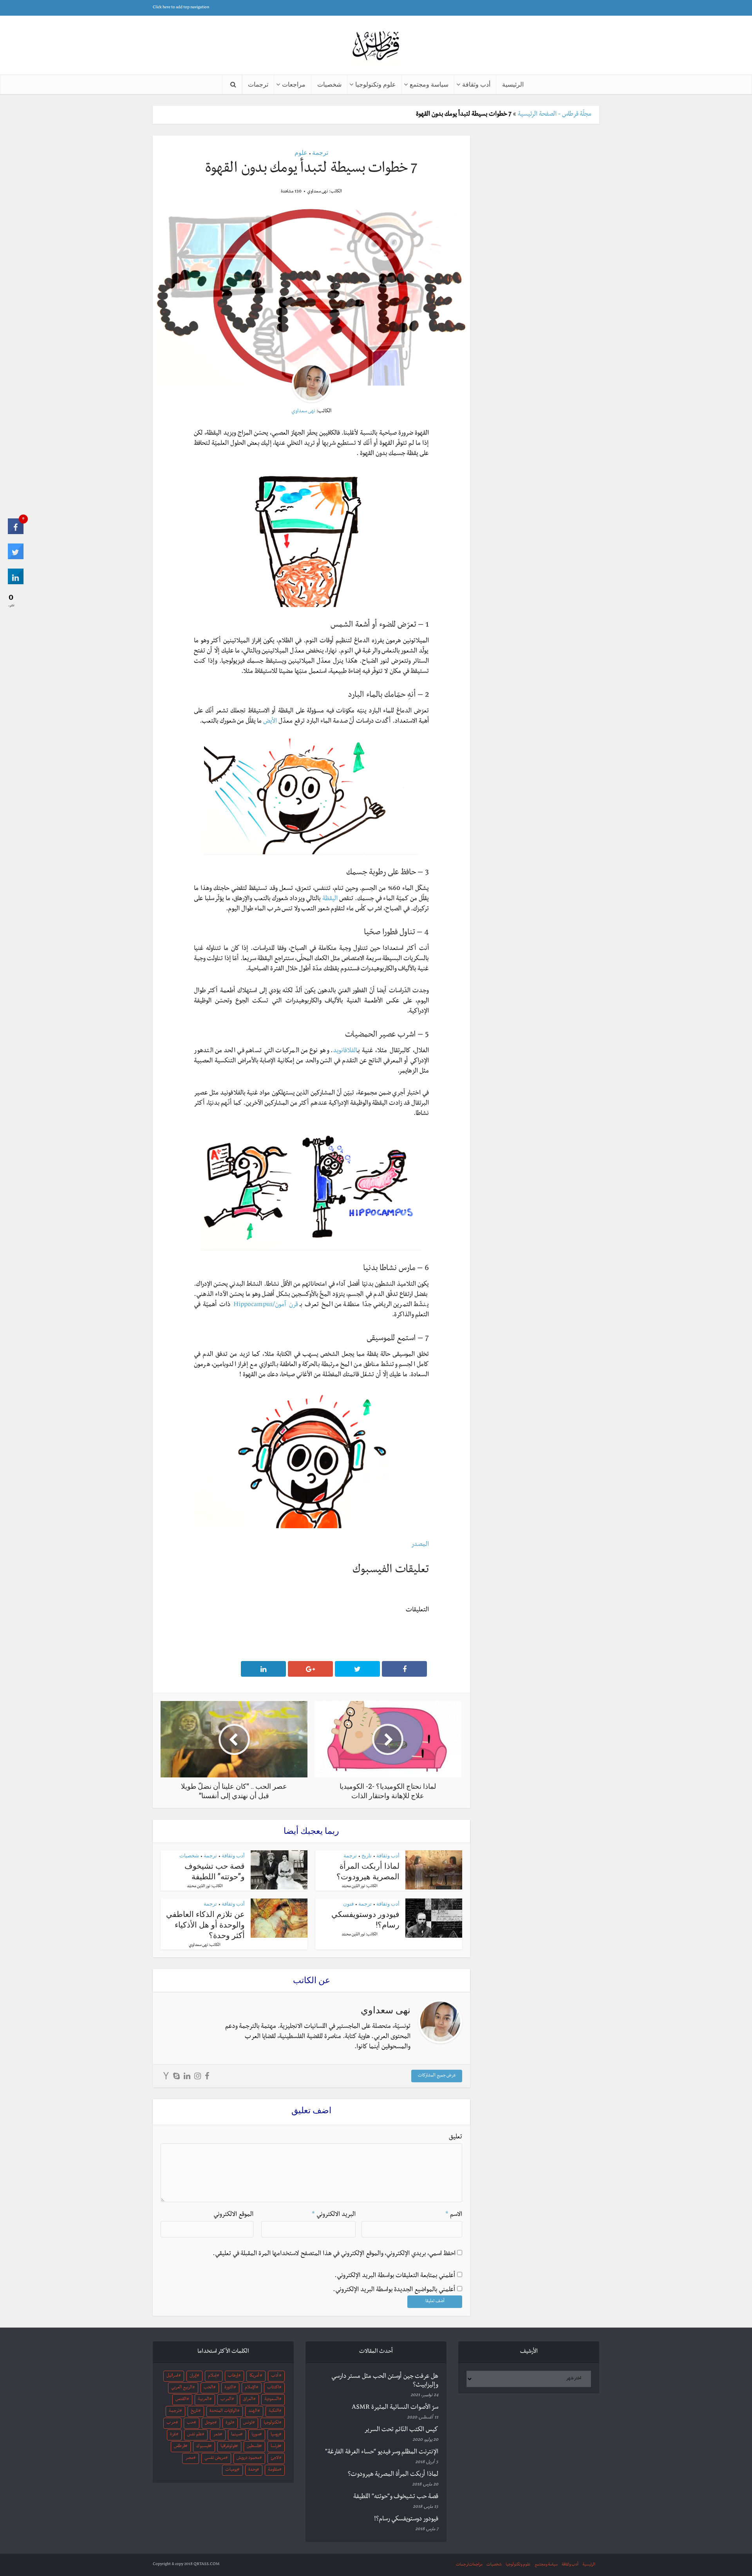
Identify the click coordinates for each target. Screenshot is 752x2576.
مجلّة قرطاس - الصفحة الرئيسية (555, 115)
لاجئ (275, 2458)
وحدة (253, 2470)
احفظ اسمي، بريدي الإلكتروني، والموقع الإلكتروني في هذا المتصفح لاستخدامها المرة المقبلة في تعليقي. (334, 2254)
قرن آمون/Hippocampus (266, 1305)
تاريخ (367, 1855)
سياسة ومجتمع (429, 84)
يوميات (231, 2470)
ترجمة (320, 152)
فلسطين (253, 2447)
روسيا (275, 2435)
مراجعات (294, 84)
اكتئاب (273, 2388)
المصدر (420, 1545)
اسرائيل (172, 2376)
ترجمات (258, 84)
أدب (275, 2376)
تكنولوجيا (271, 2423)
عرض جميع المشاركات (437, 2076)
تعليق (456, 2138)
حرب (171, 2423)
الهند (253, 2411)
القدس (181, 2400)
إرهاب (233, 2376)
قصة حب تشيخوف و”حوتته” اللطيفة (215, 1871)
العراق (248, 2400)
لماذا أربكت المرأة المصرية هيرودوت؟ (368, 1871)
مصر (189, 2458)
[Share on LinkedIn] (16, 583)
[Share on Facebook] (16, 533)
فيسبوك (203, 2447)
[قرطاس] (376, 46)
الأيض (270, 722)
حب (190, 2423)
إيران (193, 2376)
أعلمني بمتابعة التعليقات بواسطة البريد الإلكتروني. (395, 2276)
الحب (208, 2388)
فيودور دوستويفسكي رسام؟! (406, 2520)
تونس (248, 2423)
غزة (173, 2435)
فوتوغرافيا (228, 2447)
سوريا (256, 2435)
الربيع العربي (182, 2388)
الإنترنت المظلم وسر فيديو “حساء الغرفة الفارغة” (382, 2453)
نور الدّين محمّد (353, 1887)
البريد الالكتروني (334, 2215)
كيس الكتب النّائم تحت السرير (401, 2430)
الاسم (454, 2215)
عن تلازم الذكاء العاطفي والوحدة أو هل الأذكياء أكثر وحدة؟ (205, 1924)
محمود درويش (248, 2458)
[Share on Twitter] (16, 558)
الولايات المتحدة (223, 2411)
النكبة (274, 2411)
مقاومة (273, 2470)
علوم (301, 152)
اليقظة (330, 899)
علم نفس (195, 2435)
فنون (348, 1904)
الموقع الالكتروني (233, 2215)
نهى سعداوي (317, 192)
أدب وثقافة (476, 84)
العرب (226, 2400)
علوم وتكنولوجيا (376, 84)
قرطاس (180, 2447)
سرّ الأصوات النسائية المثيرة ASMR (395, 2408)
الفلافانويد (345, 1051)
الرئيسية (513, 84)
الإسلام (250, 2388)
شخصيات (329, 84)
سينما (236, 2435)
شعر (217, 2435)
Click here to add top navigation (181, 8)
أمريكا (254, 2376)
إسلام (212, 2376)
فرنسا (275, 2447)
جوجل (210, 2423)
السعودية (272, 2400)
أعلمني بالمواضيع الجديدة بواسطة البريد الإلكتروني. (394, 2290)
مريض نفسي (215, 2458)
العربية (203, 2400)
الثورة (229, 2388)
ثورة (229, 2423)
